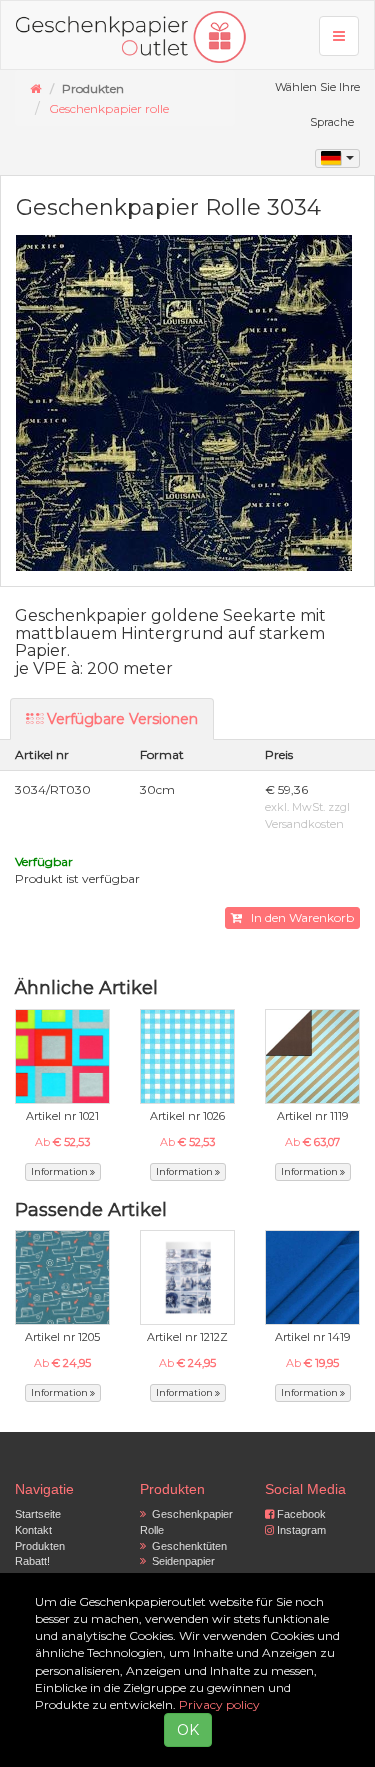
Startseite (38, 1514)
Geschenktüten (186, 1546)
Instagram (300, 1530)
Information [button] (60, 1171)
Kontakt (33, 1530)
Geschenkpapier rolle (109, 108)
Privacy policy (219, 1704)
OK (188, 1730)
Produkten (40, 1546)
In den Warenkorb (298, 917)
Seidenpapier (180, 1561)
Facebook (300, 1514)
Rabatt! (32, 1561)
